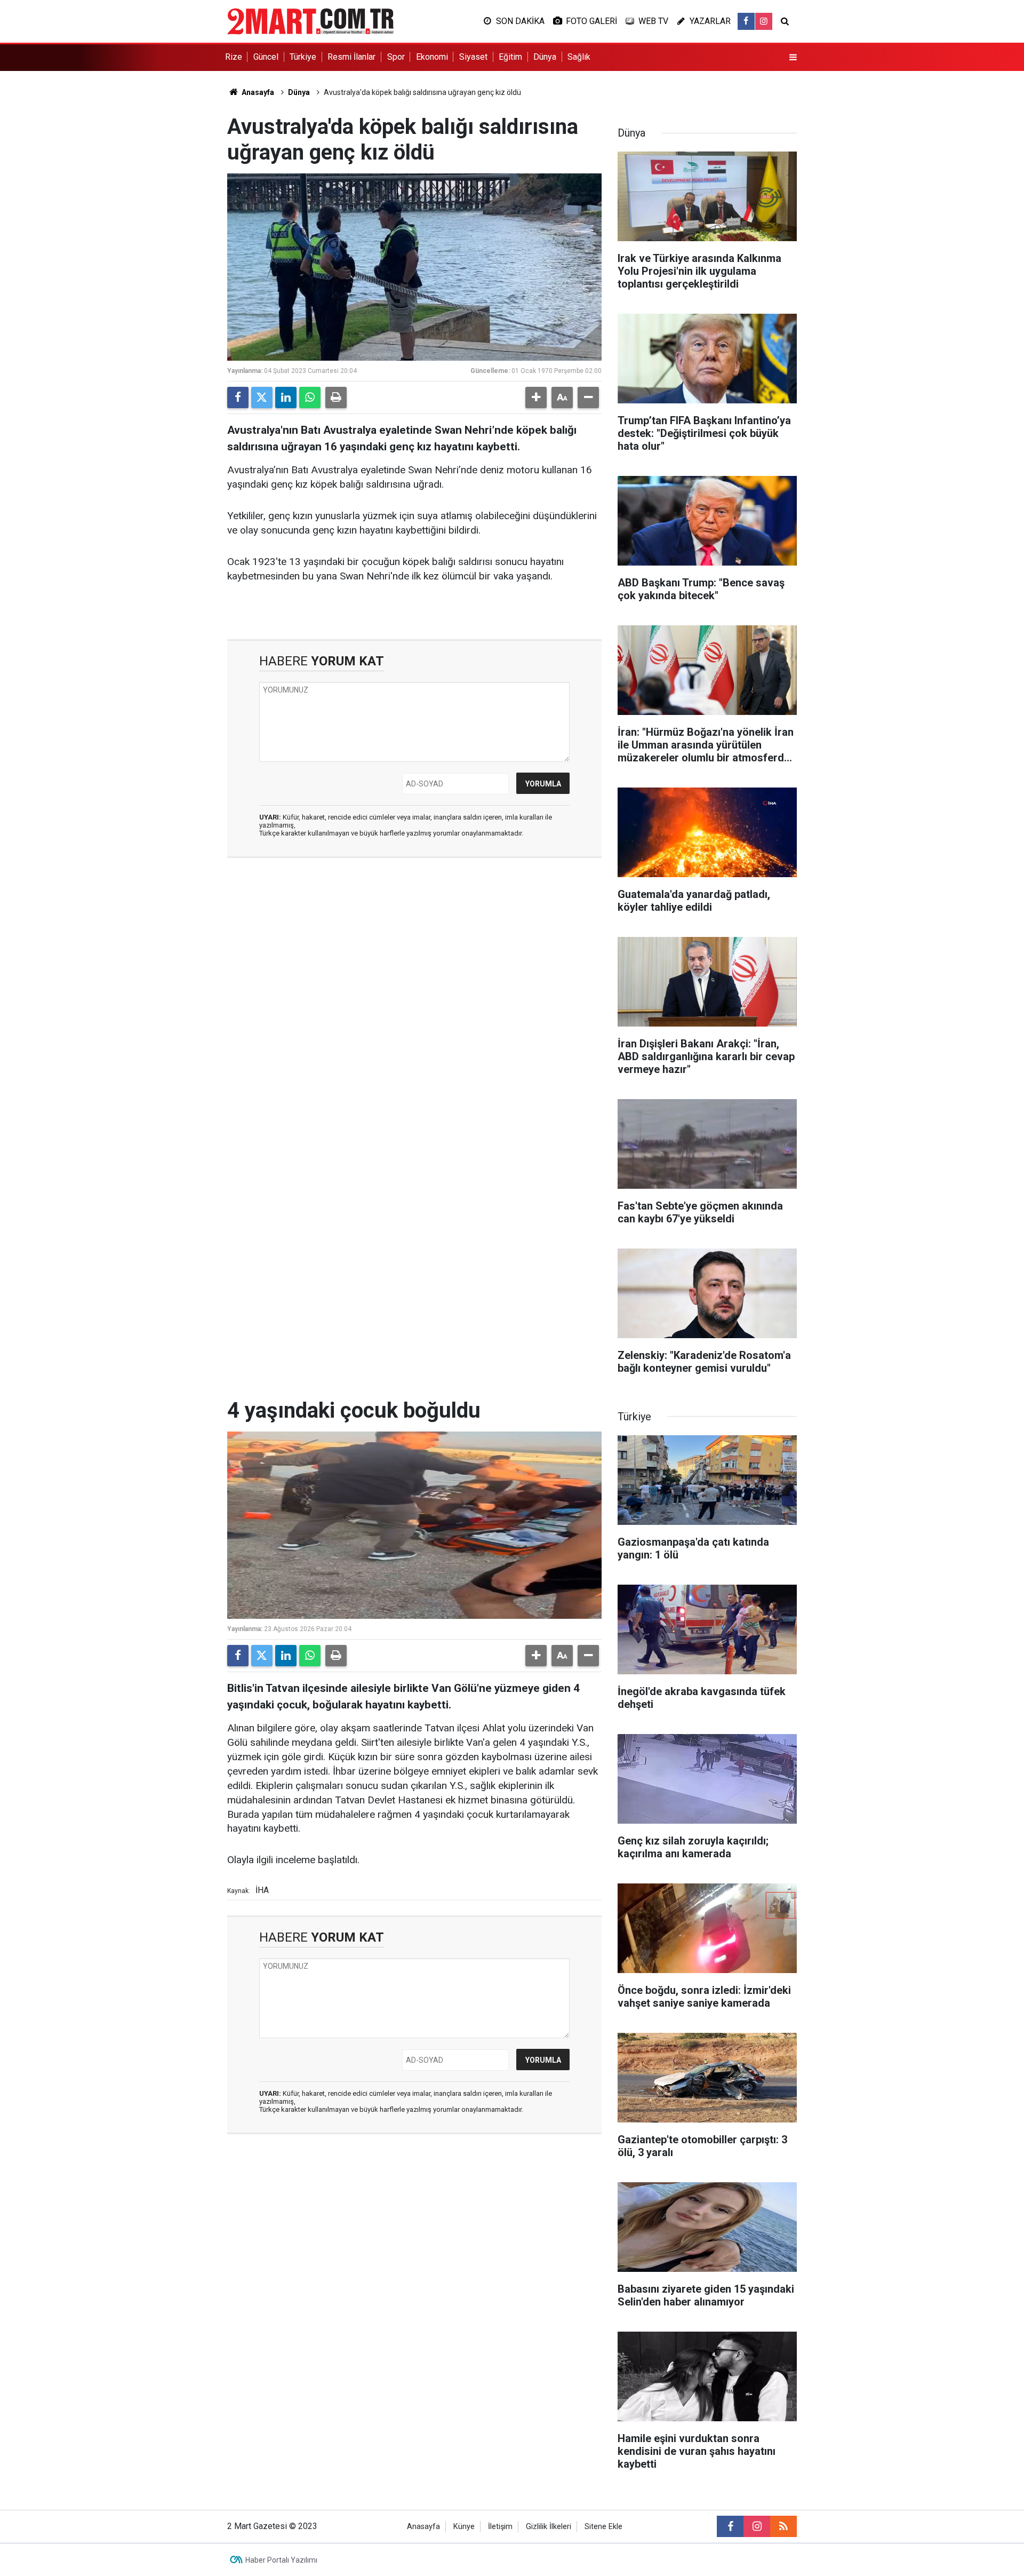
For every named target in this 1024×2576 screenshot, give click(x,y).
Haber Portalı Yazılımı (281, 2560)
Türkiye (303, 57)
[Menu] (793, 58)
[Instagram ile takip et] (764, 21)
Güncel (266, 57)
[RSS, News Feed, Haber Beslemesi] (783, 2526)
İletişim (500, 2527)
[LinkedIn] (286, 397)
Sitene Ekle (603, 2527)
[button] (536, 397)
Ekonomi (432, 57)
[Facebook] (238, 397)
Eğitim (510, 57)
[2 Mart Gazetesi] (310, 21)
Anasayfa (257, 92)
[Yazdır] (336, 397)
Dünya (545, 57)
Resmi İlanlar (351, 57)
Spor (396, 57)
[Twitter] (262, 397)
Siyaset (473, 57)
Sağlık (579, 57)
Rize (234, 57)
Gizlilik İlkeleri (549, 2527)
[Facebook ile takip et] (746, 21)
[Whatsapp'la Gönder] (310, 397)
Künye (464, 2527)
